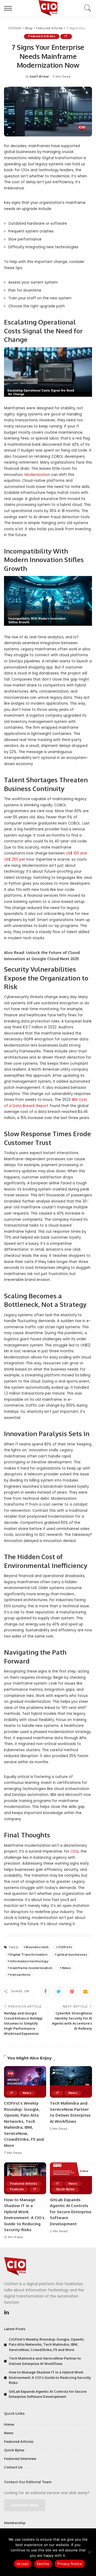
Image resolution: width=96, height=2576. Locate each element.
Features (17, 2189)
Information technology (29, 1961)
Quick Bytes (65, 2189)
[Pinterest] (72, 1991)
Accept (23, 2564)
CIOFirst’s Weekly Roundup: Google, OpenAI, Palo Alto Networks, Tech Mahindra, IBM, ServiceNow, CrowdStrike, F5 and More (47, 2344)
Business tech (37, 1947)
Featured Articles (42, 36)
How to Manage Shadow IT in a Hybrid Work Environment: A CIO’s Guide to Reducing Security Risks (50, 2377)
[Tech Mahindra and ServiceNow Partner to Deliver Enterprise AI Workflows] (71, 2082)
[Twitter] (59, 1991)
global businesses (72, 1955)
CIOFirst (65, 1947)
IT (66, 36)
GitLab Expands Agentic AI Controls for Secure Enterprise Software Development (71, 2212)
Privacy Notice (70, 2564)
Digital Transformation (29, 1955)
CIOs (75, 1851)
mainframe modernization (31, 1968)
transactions (20, 1975)
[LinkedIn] (7, 2312)
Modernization (37, 475)
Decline (43, 2564)
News (67, 1968)
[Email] (85, 1991)
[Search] (86, 8)
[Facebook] (45, 1991)
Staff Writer (39, 77)
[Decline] (89, 2552)
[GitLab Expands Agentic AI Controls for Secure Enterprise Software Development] (71, 2178)
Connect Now (25, 2505)
